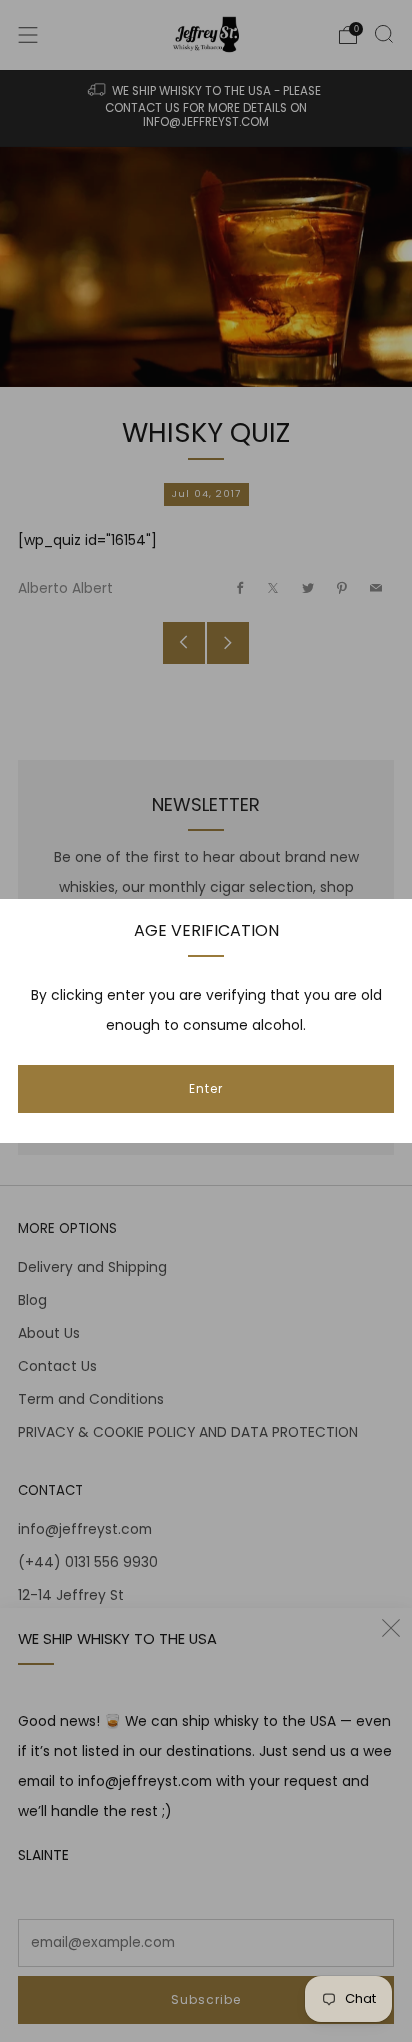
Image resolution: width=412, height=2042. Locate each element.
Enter (206, 1088)
